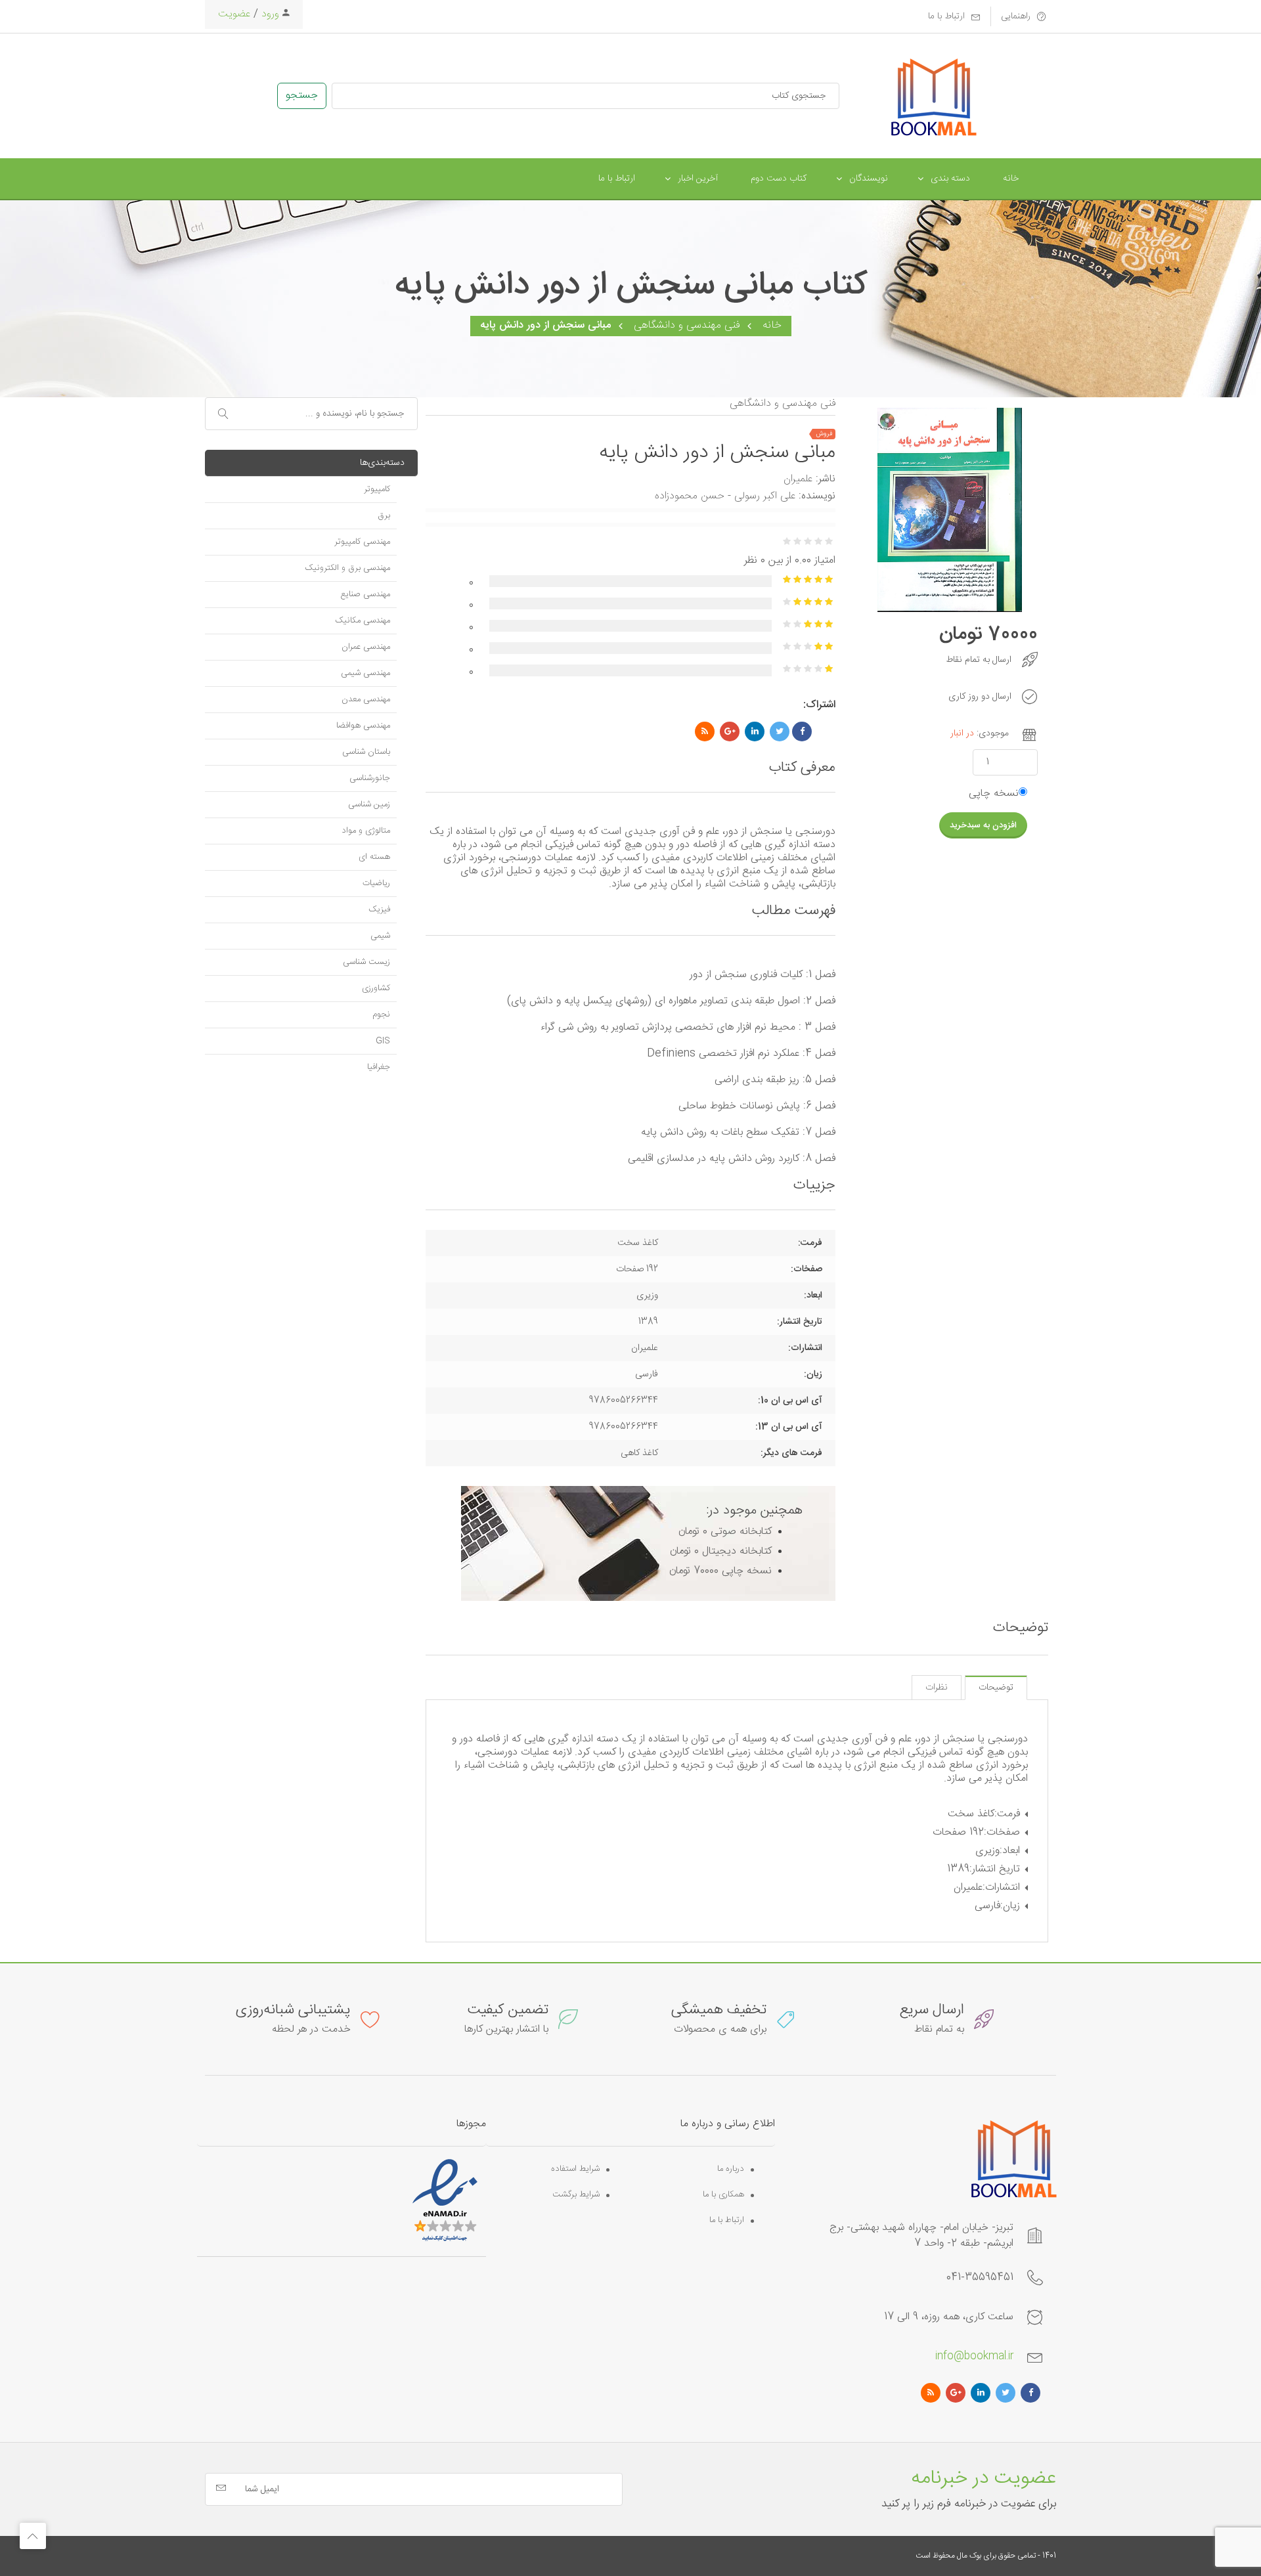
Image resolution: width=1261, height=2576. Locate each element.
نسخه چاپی (994, 794)
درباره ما (731, 2169)
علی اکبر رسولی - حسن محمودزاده (725, 496)
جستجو (302, 96)
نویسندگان (869, 179)
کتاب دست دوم (779, 179)
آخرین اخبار (698, 179)
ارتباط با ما (617, 179)
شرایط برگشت (576, 2195)
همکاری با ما (723, 2195)
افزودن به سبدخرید (983, 825)
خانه (1011, 179)
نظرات (937, 1688)
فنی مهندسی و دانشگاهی (687, 325)
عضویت (234, 14)
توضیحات (996, 1688)
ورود (269, 14)
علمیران (798, 479)
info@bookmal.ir (974, 2356)
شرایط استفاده (575, 2169)
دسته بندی (950, 179)
